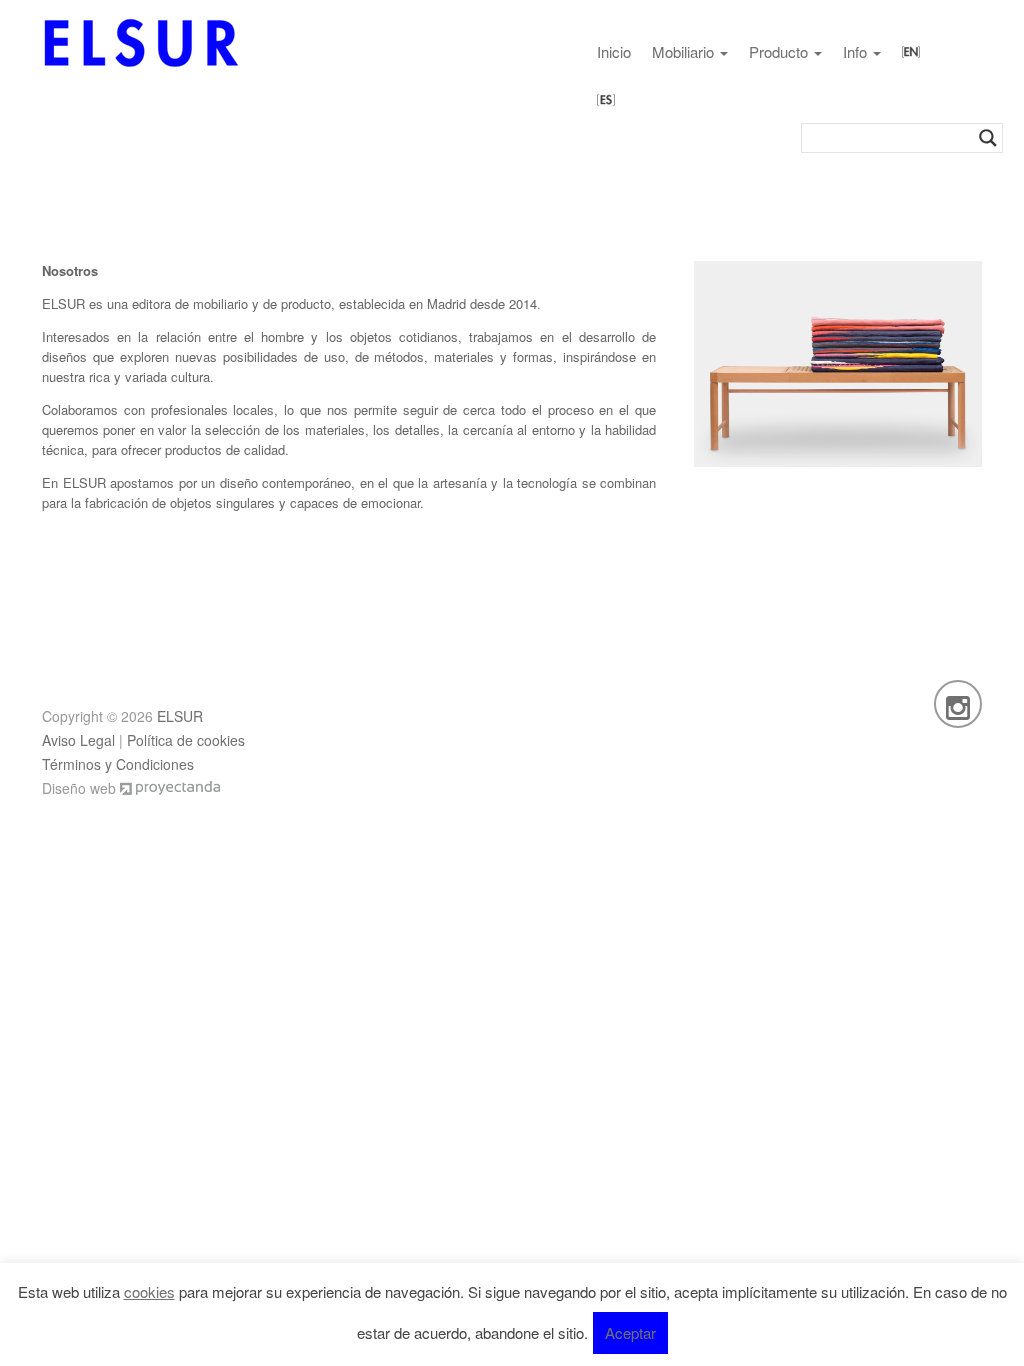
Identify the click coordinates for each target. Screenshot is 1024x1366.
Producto (780, 51)
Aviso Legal (78, 740)
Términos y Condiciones (118, 764)
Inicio (614, 51)
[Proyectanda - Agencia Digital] (170, 788)
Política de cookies (186, 740)
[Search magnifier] (988, 138)
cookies (149, 1291)
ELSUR (180, 716)
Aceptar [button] (630, 1332)
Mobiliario (685, 51)
